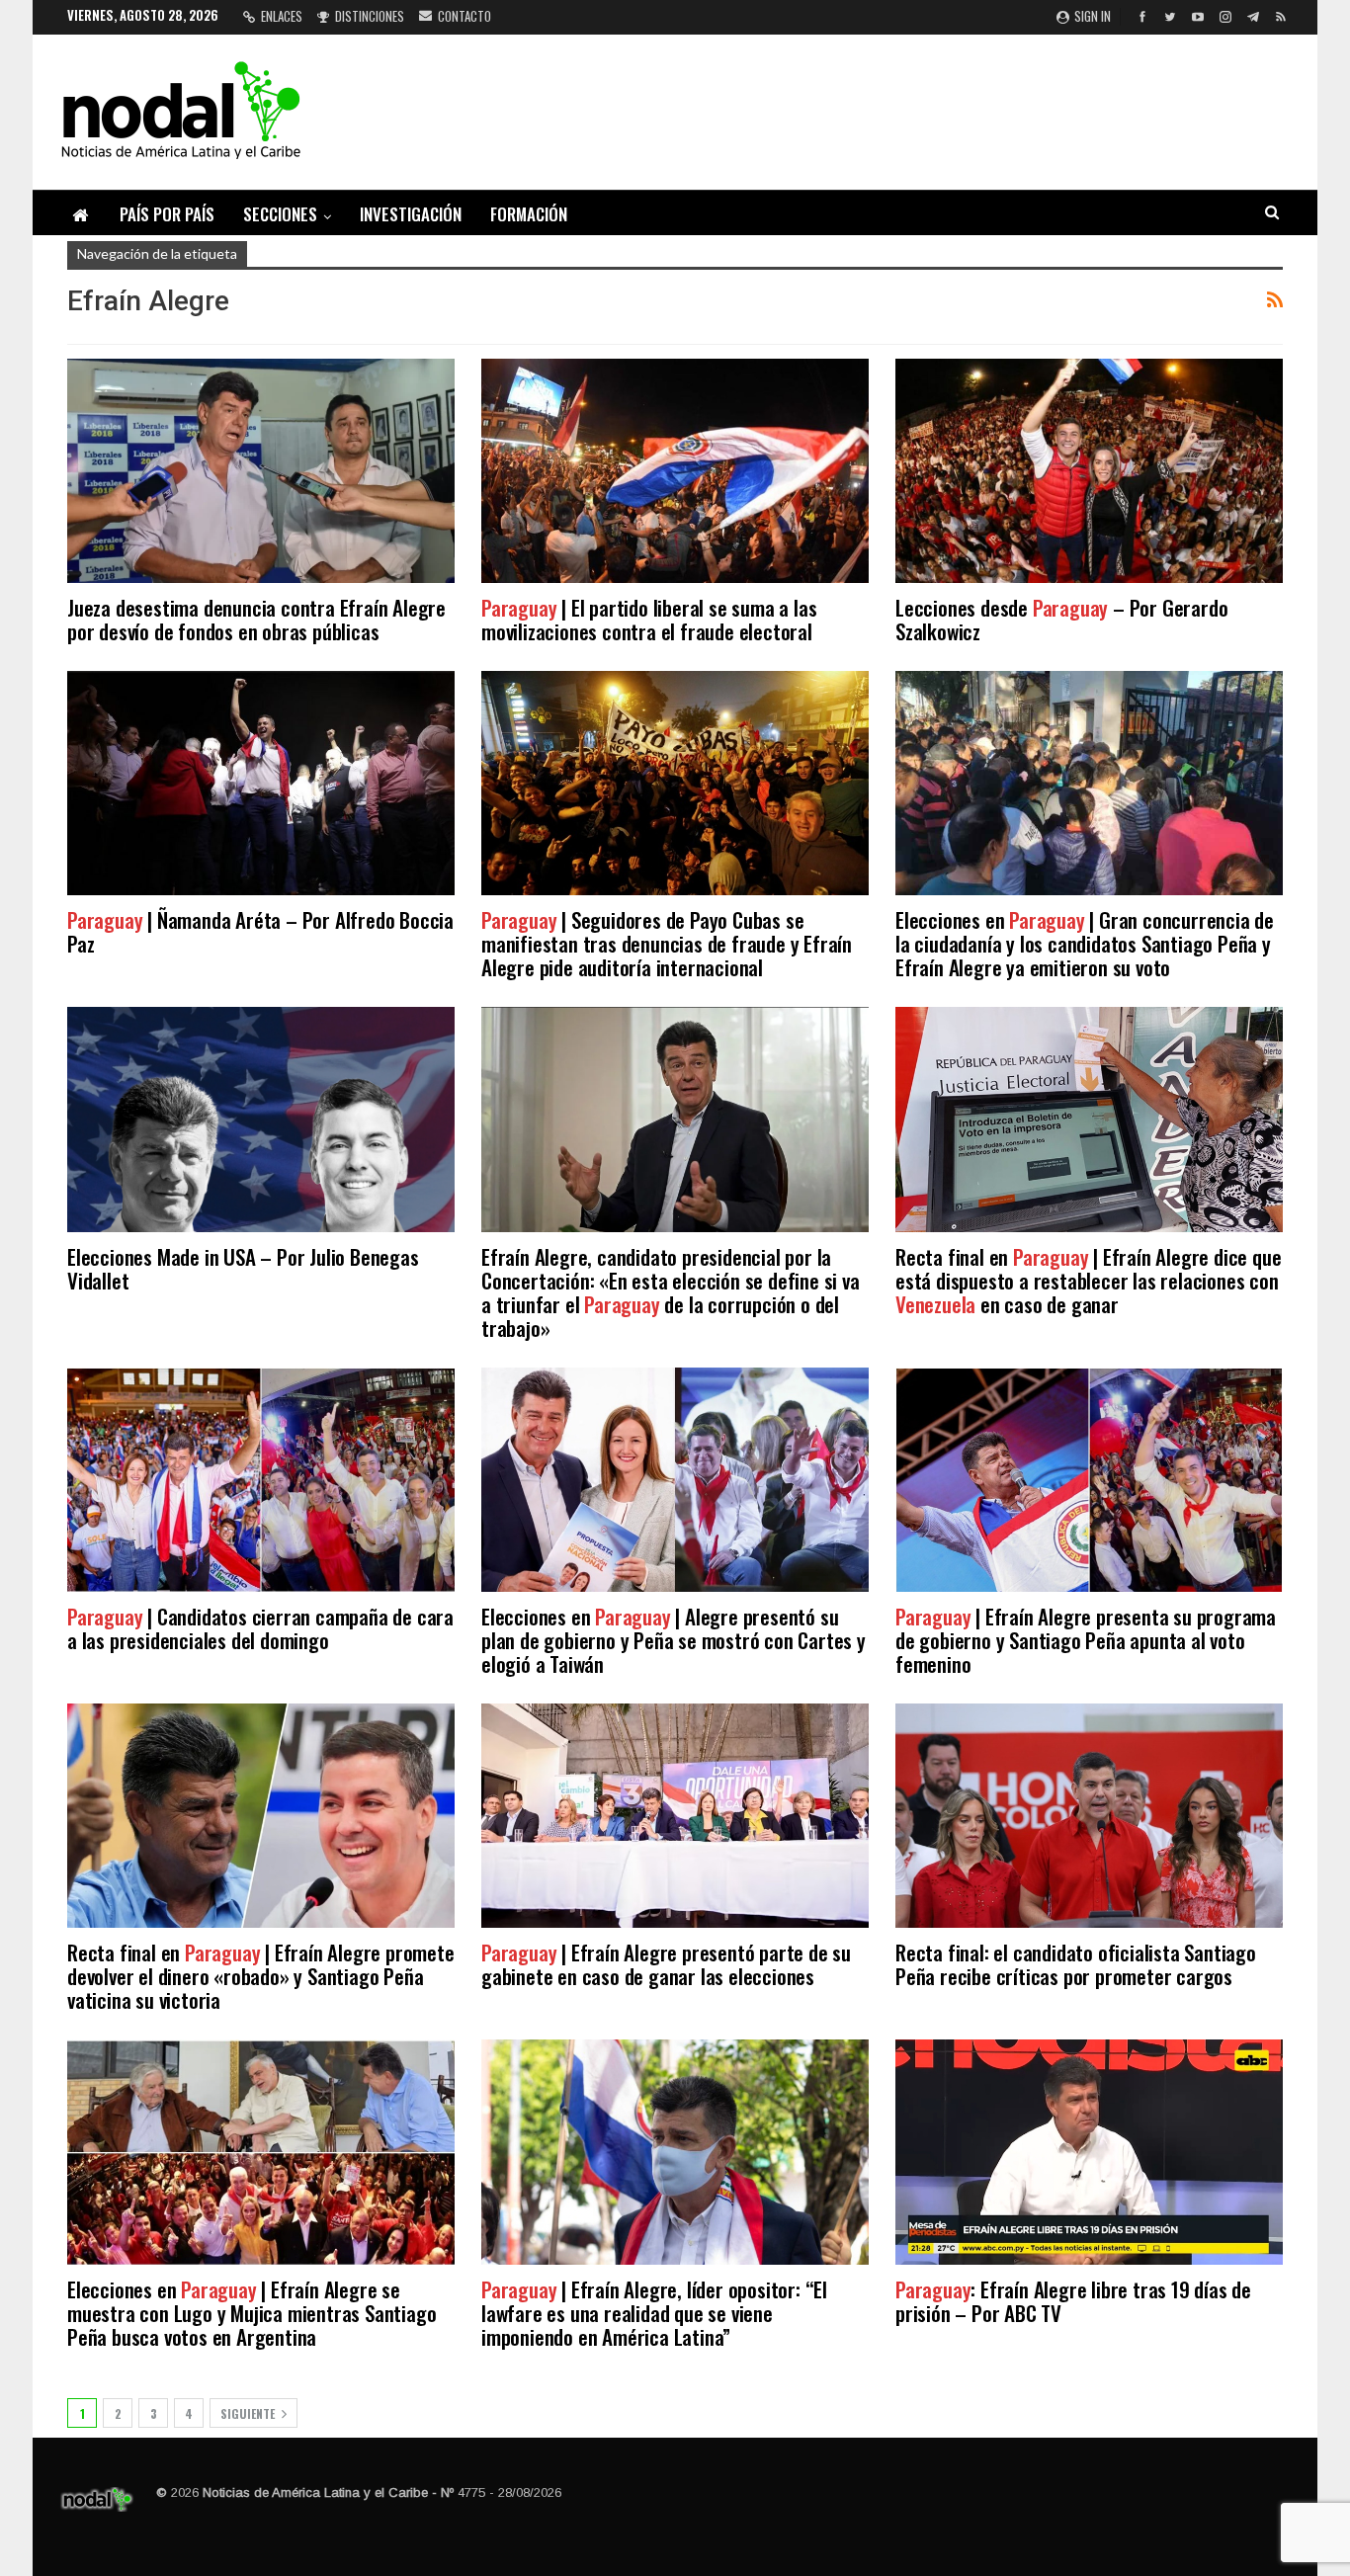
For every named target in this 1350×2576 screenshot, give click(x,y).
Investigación (411, 214)
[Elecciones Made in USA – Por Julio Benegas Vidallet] (261, 1119)
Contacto (464, 16)
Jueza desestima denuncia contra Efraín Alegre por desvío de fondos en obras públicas (256, 619)
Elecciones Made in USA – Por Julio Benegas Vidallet (243, 1268)
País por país (167, 214)
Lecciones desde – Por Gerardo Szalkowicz (1061, 619)
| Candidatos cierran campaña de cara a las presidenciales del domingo (260, 1628)
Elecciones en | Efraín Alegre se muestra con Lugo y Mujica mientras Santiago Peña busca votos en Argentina (252, 2313)
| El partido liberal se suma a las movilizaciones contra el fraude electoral (649, 619)
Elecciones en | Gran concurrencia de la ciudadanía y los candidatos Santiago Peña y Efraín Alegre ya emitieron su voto (1085, 943)
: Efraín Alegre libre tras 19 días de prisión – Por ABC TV (1073, 2301)
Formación (529, 214)
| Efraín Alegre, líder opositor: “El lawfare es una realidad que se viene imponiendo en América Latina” (654, 2313)
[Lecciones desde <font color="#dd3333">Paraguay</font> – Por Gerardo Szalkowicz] (1089, 471)
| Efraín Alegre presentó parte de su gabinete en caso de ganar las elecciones (666, 1964)
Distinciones (370, 16)
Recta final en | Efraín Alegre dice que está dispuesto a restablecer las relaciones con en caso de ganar (1088, 1280)
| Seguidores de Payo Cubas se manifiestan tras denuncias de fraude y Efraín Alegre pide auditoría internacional (667, 943)
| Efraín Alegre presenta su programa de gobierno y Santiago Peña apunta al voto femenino (1086, 1640)
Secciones (280, 214)
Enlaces (282, 16)
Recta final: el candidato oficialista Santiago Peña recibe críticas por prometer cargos (1076, 1964)
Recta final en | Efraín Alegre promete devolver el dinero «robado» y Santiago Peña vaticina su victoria (261, 1976)
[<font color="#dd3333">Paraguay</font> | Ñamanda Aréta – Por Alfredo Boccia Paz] (261, 783)
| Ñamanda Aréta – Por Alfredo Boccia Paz (260, 931)
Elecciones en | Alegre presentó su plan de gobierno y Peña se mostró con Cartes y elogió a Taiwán (674, 1640)
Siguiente (249, 2413)
